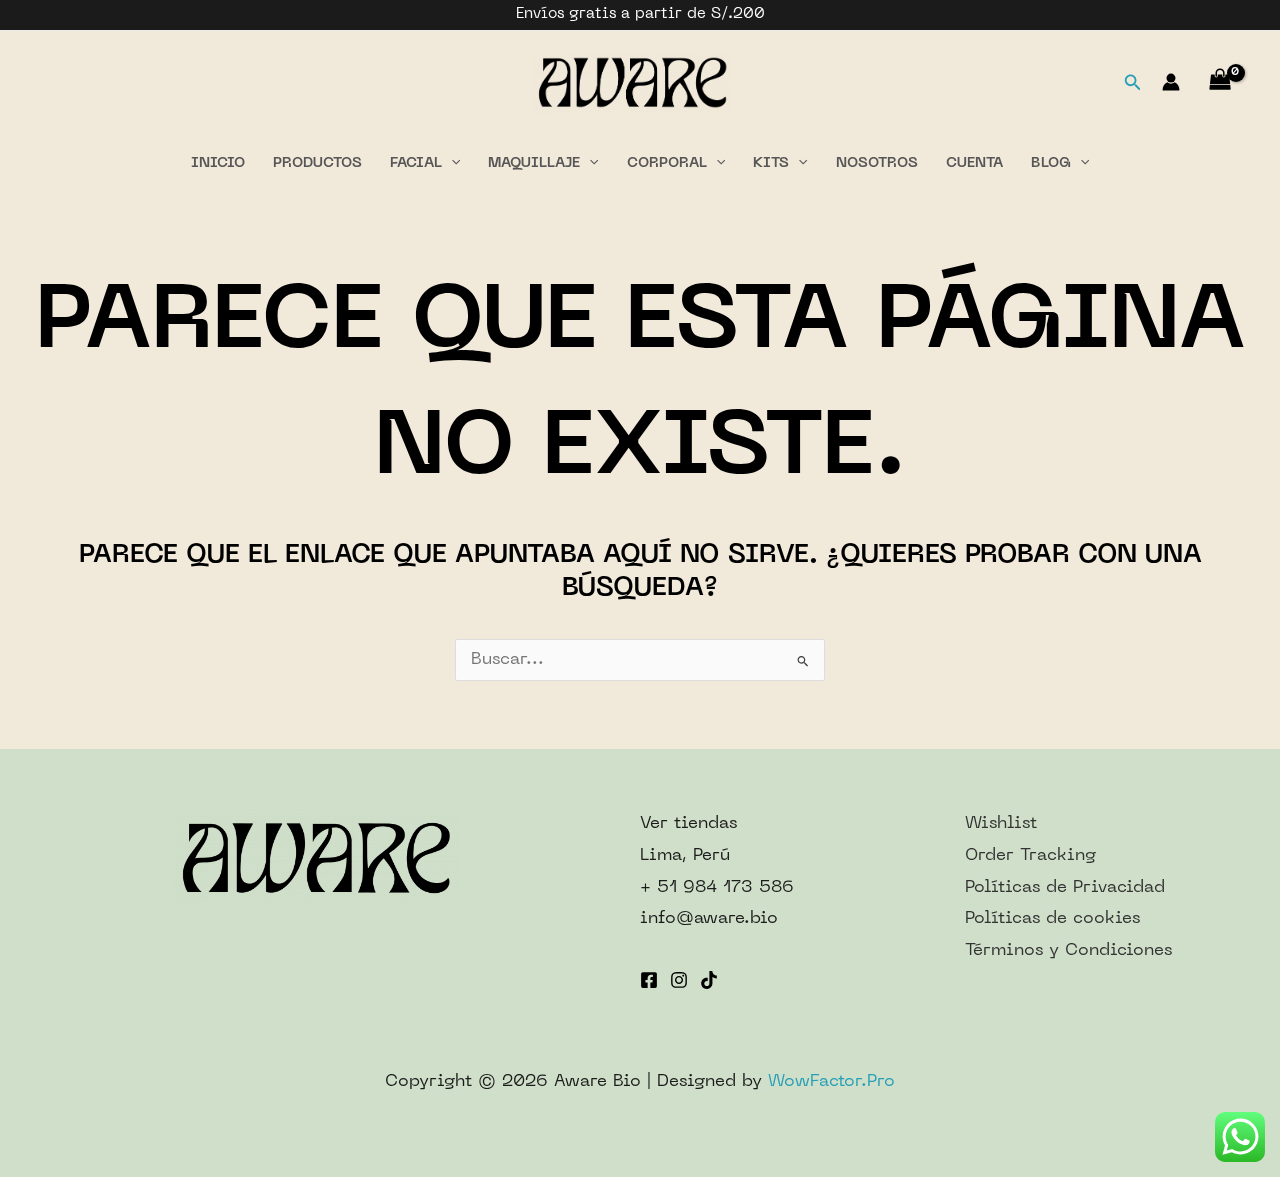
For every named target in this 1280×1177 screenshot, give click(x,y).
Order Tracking (1030, 856)
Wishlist (1001, 824)
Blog (1051, 163)
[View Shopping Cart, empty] (1220, 82)
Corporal (667, 163)
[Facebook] (649, 980)
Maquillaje (534, 163)
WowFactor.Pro (831, 1082)
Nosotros (877, 163)
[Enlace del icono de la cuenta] (1171, 82)
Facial (416, 163)
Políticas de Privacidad (1065, 888)
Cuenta (974, 163)
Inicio (218, 163)
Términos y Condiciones (1068, 951)
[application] (451, 164)
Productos (317, 163)
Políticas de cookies (1052, 919)
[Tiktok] (709, 980)
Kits (771, 163)
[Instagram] (679, 980)
